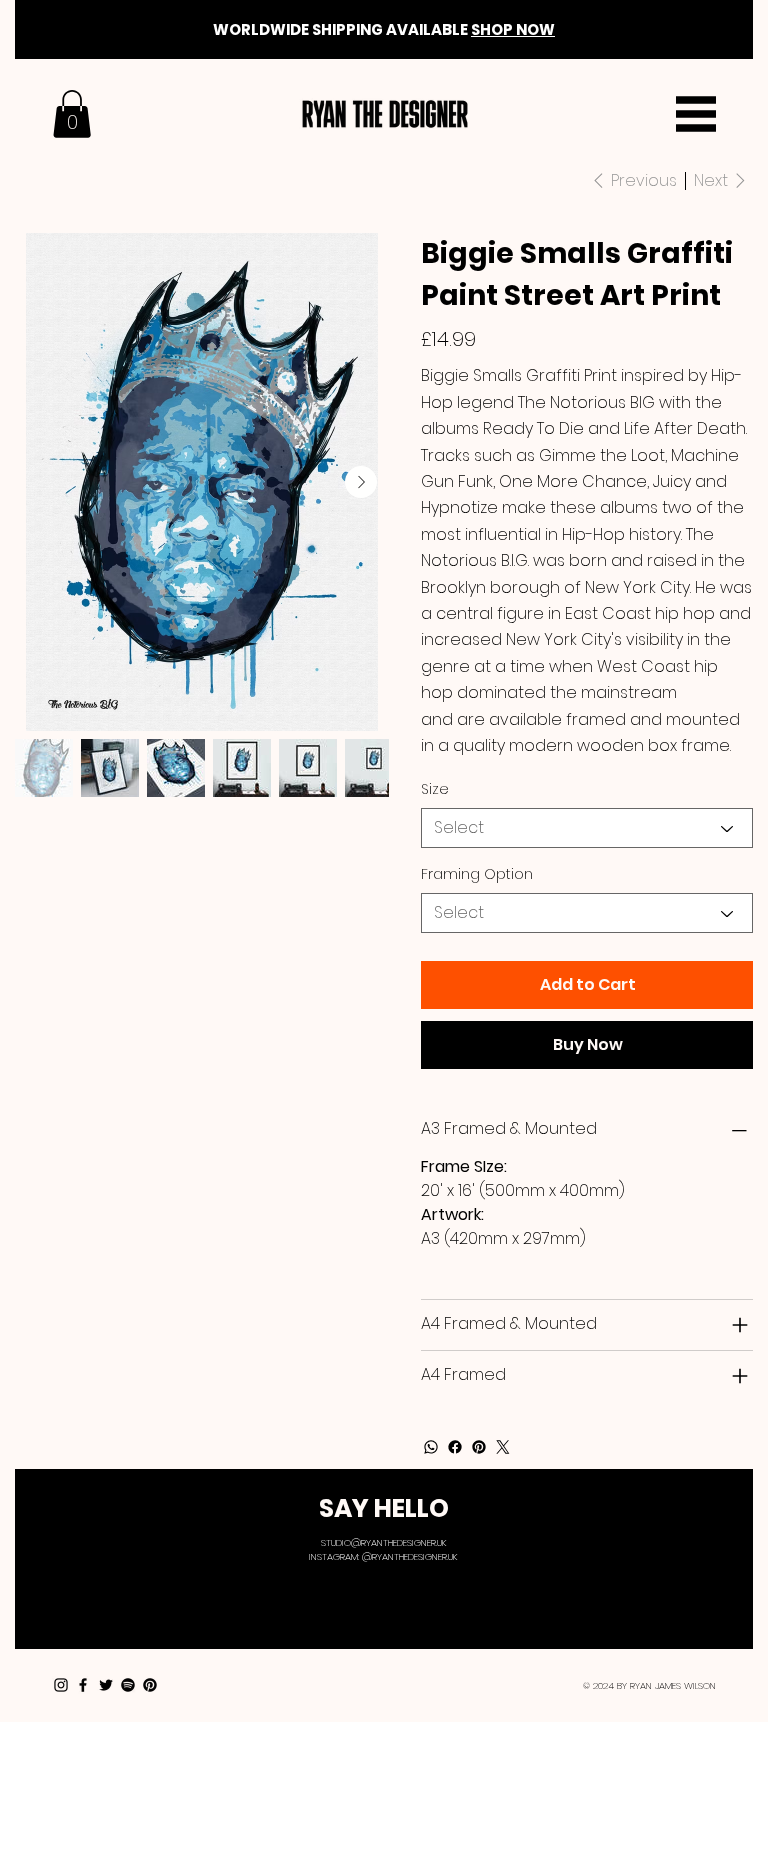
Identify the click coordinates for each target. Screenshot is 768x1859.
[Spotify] (128, 1685)
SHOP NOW (513, 29)
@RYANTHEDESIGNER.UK (410, 1556)
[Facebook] (455, 1447)
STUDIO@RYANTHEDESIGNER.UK (384, 1542)
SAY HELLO (384, 1508)
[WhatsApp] (431, 1447)
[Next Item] (361, 482)
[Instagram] (61, 1685)
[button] (72, 114)
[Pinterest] (479, 1447)
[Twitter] (503, 1447)
